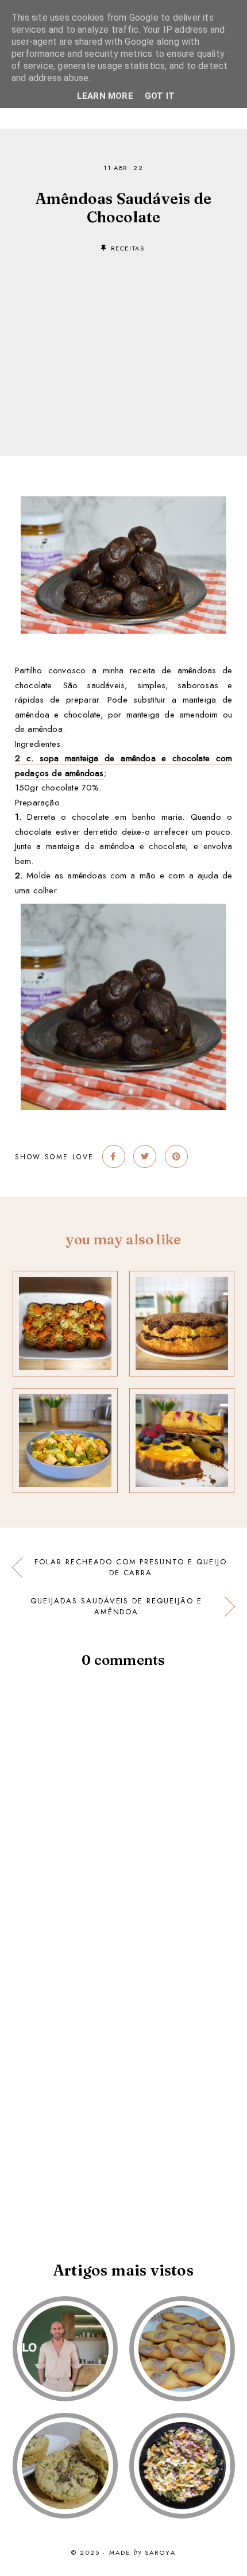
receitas (128, 248)
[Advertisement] (123, 337)
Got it (160, 96)
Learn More (105, 96)
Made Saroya (142, 2553)
